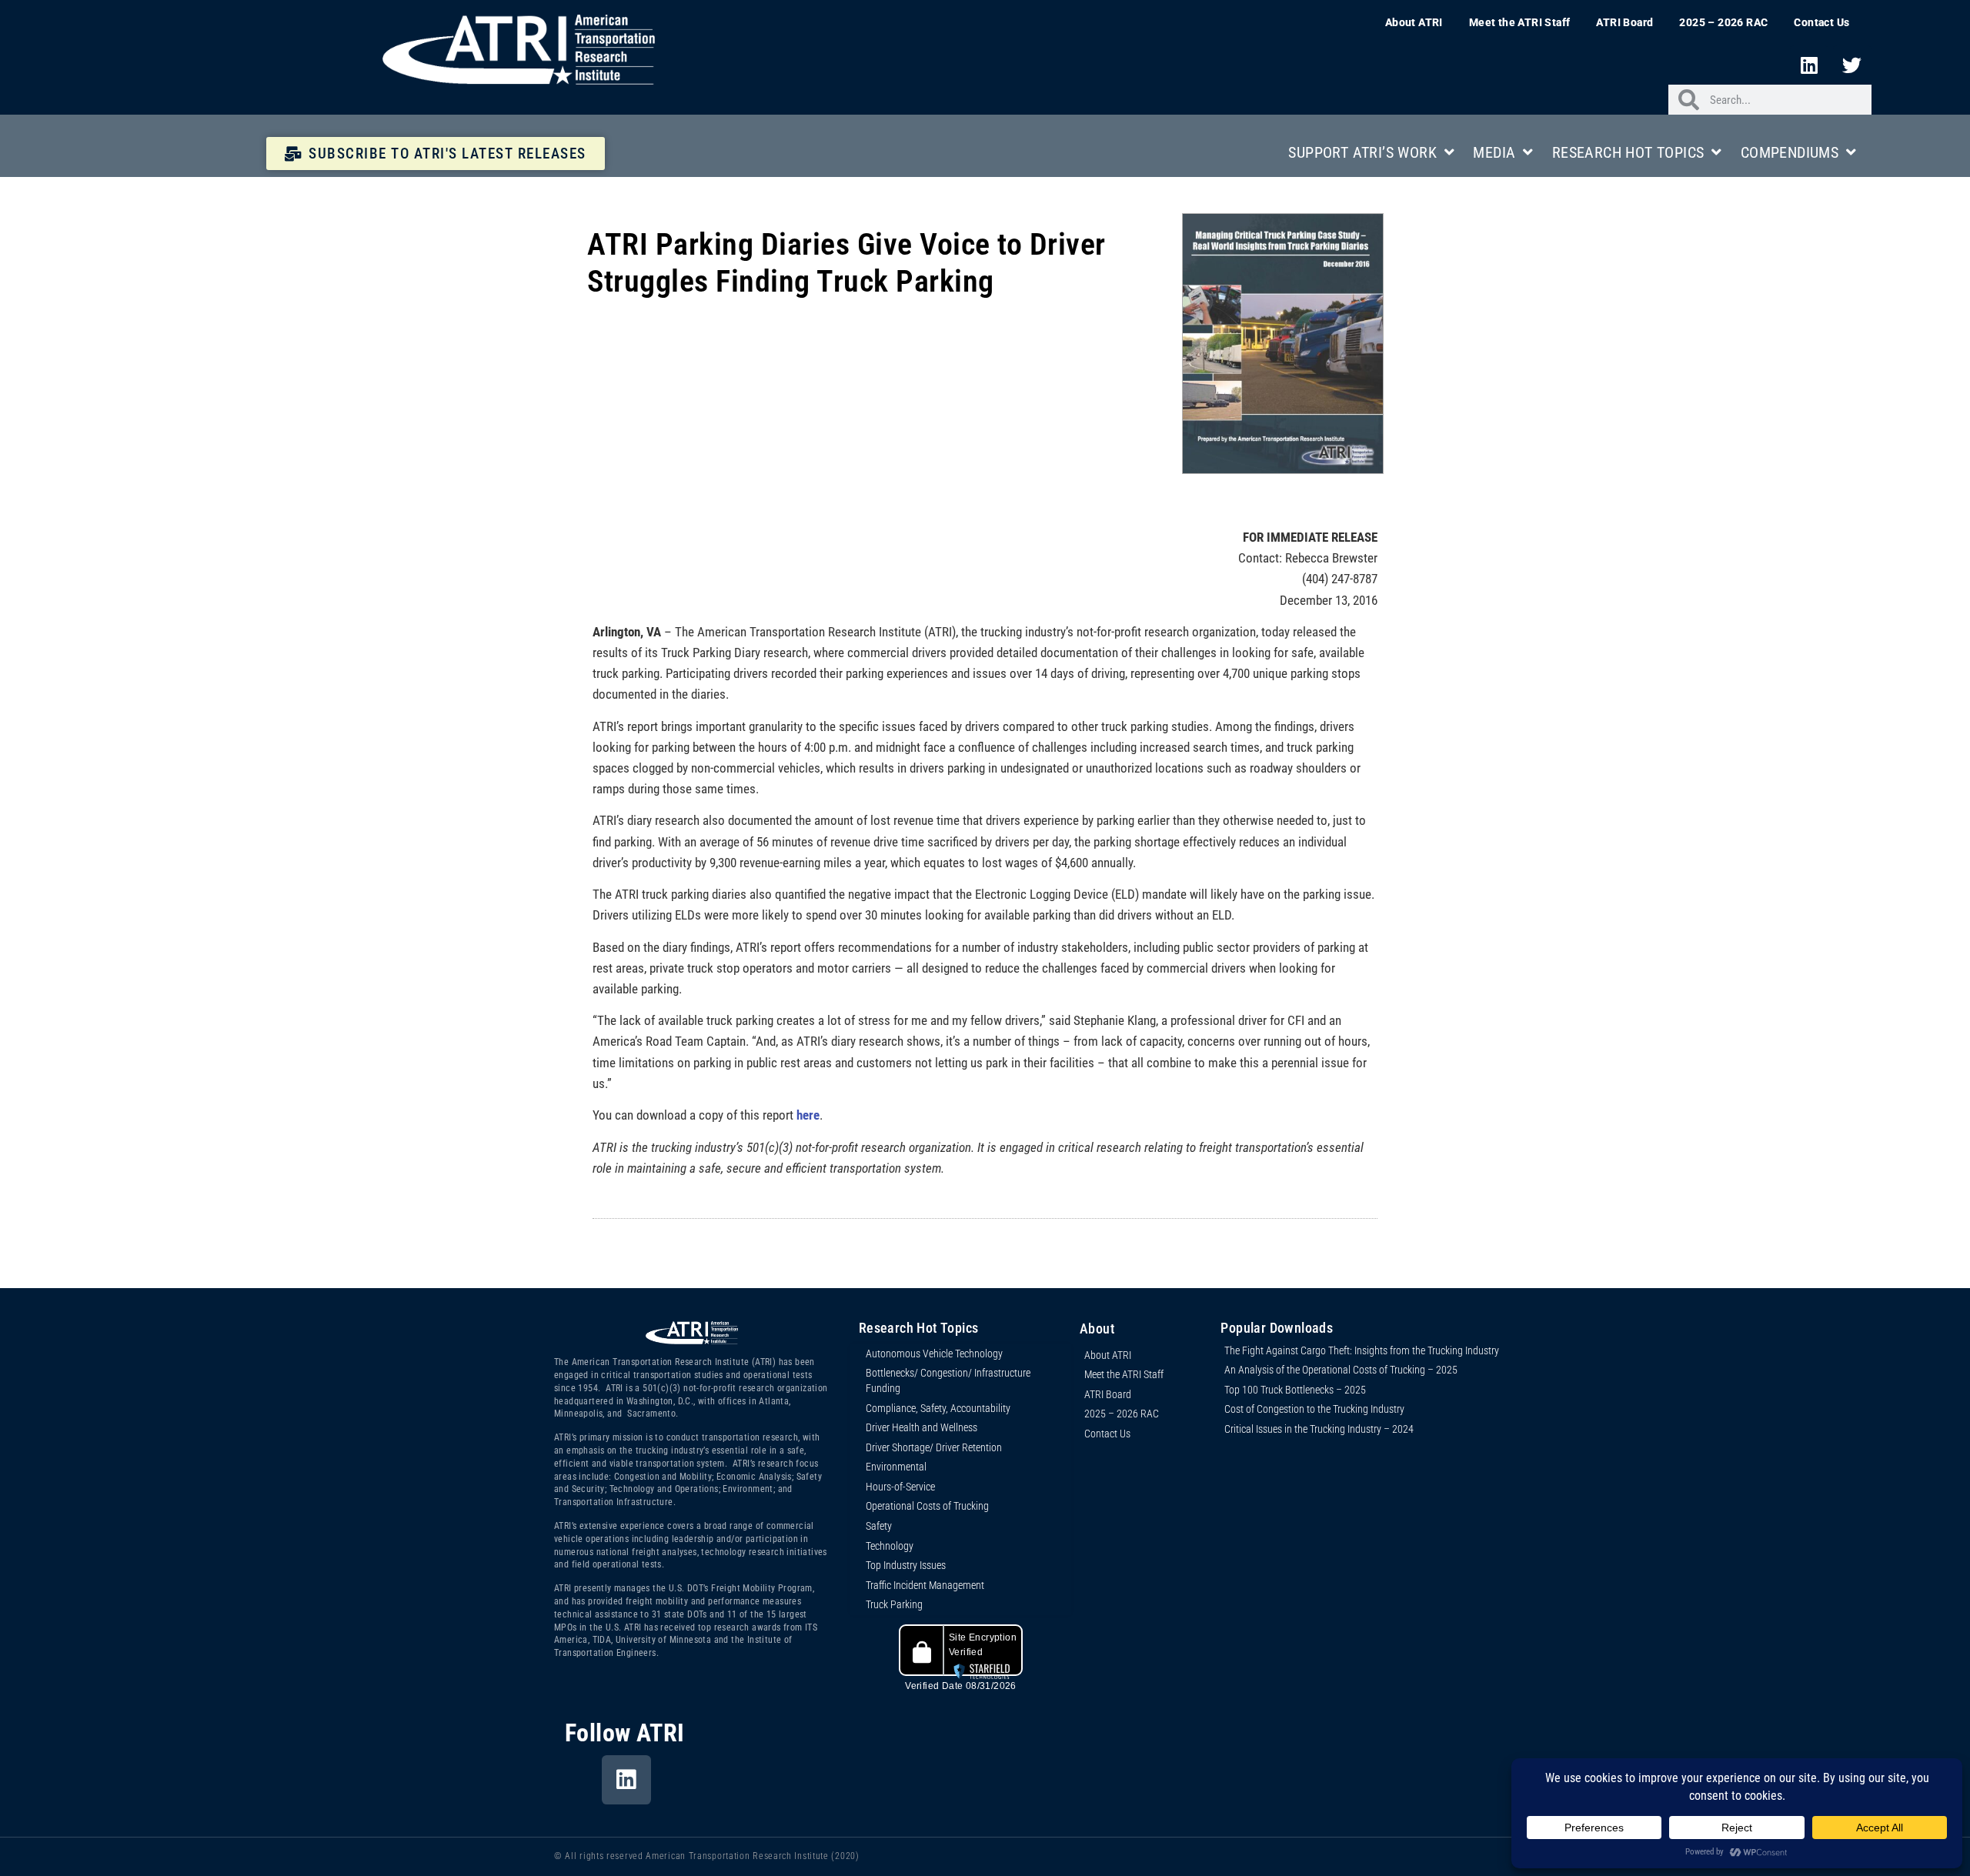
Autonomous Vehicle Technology (934, 1354)
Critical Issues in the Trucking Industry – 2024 (1319, 1429)
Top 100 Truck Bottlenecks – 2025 (1295, 1390)
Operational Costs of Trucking (927, 1506)
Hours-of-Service (900, 1487)
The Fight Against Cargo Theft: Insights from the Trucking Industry (1362, 1350)
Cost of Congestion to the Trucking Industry (1314, 1409)
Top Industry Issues (906, 1565)
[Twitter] (1852, 65)
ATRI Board (1624, 22)
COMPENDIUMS (1790, 152)
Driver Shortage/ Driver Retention (934, 1447)
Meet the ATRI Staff (1520, 22)
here (808, 1115)
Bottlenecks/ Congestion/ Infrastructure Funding (948, 1380)
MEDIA (1494, 152)
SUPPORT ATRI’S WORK (1362, 152)
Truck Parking (894, 1604)
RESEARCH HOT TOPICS (1628, 152)
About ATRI (1414, 22)
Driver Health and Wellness (922, 1427)
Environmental (896, 1467)
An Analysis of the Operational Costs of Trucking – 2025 (1341, 1370)
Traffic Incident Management (925, 1585)
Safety (879, 1526)
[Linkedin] (1809, 65)
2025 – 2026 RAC (1723, 22)
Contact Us (1821, 22)
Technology (890, 1546)
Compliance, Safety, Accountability (938, 1408)
